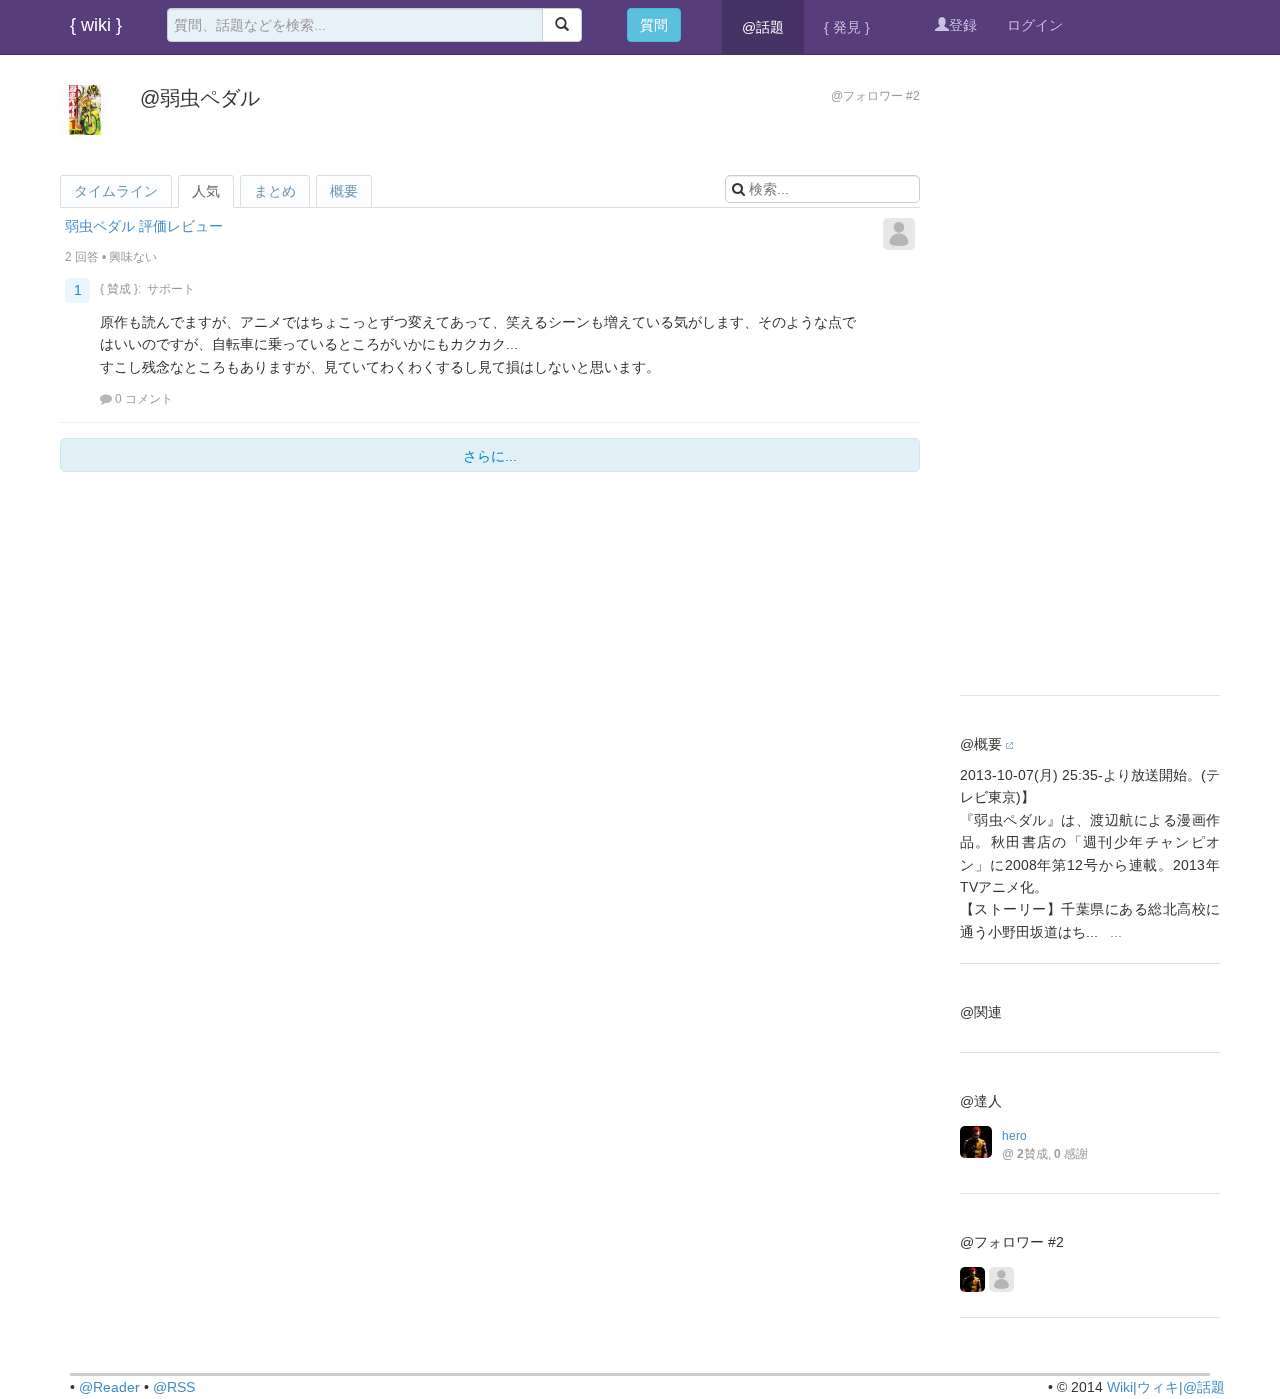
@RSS (174, 1387)
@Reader (109, 1387)
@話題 (763, 27)
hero (1014, 1136)
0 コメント (144, 399)
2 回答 (82, 257)
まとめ (275, 191)
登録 (963, 25)
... (1116, 932)
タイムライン (116, 191)
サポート (171, 289)
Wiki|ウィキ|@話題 (1166, 1387)
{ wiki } (96, 25)
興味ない (133, 257)
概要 (344, 191)
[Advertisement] (1090, 375)
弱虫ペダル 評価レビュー (144, 226)
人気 (206, 191)
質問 (654, 25)
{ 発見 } (847, 27)
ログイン (1035, 25)
